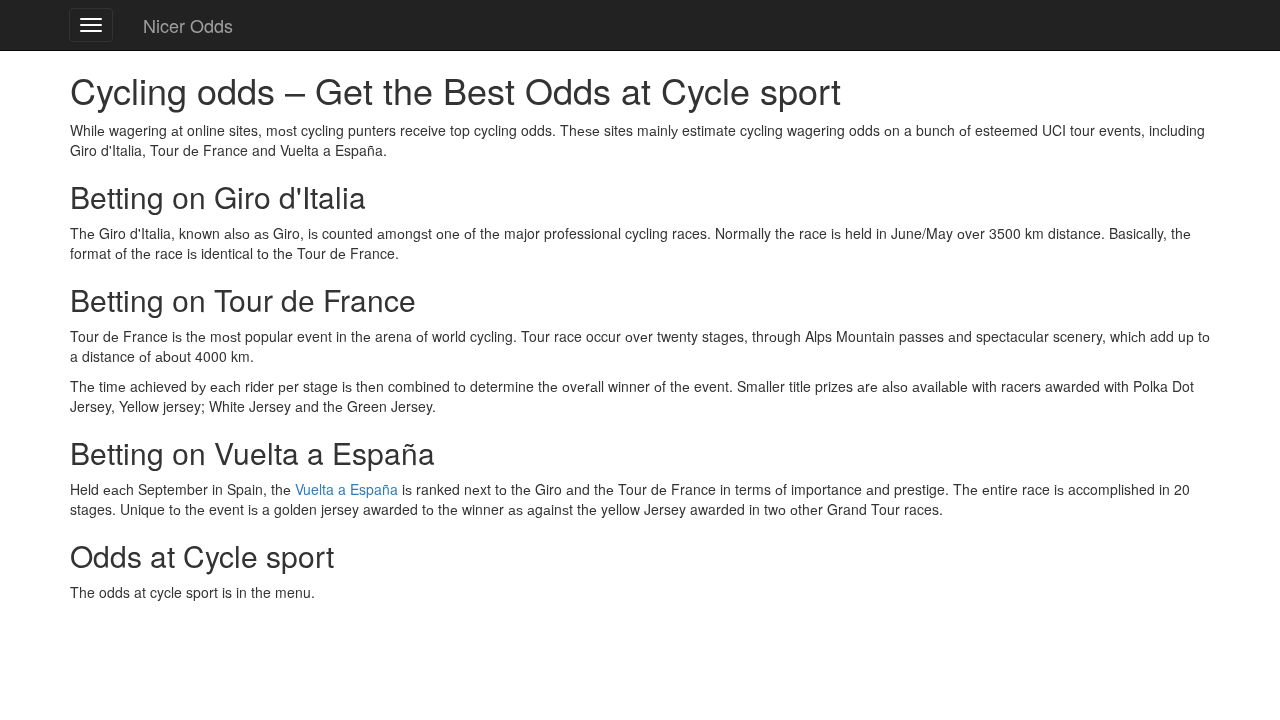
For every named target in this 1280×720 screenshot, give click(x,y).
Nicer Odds (188, 25)
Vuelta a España (346, 489)
